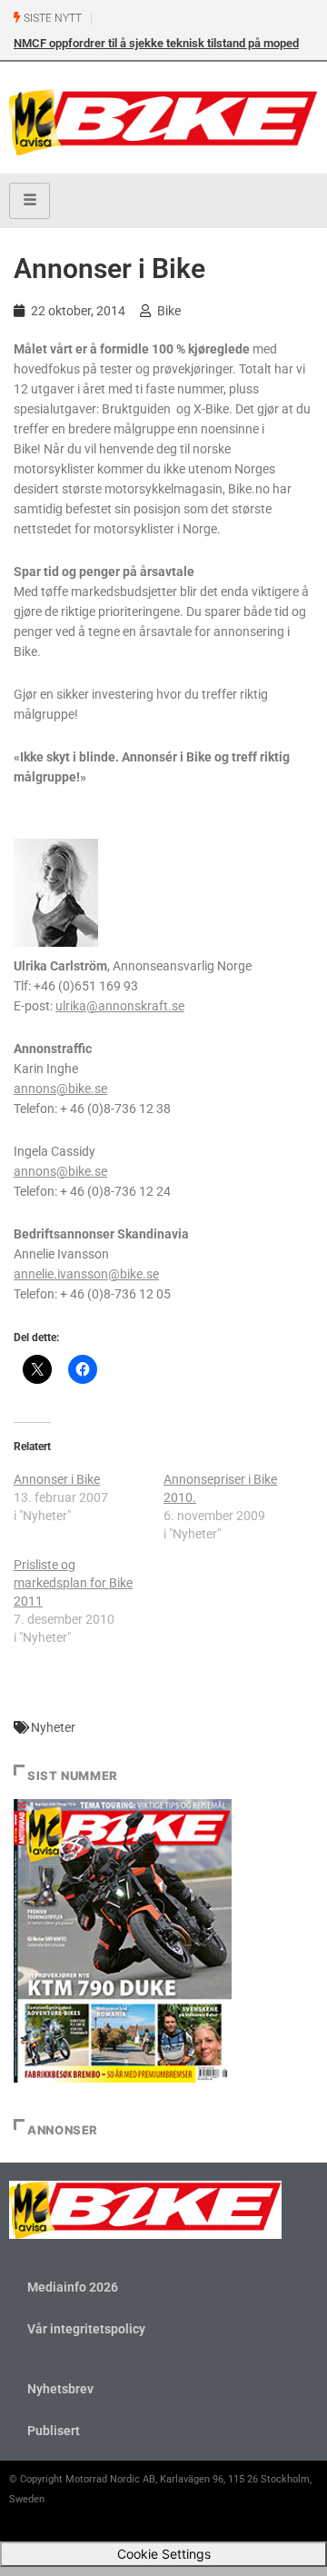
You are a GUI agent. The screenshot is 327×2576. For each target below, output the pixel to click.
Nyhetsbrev (60, 2389)
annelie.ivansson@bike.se (86, 1274)
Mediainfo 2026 (73, 2287)
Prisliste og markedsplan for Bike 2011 (73, 1583)
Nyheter (53, 1727)
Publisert (54, 2431)
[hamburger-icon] (30, 201)
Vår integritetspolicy (86, 2329)
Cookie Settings (164, 2554)
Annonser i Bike (57, 1479)
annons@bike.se (60, 1089)
